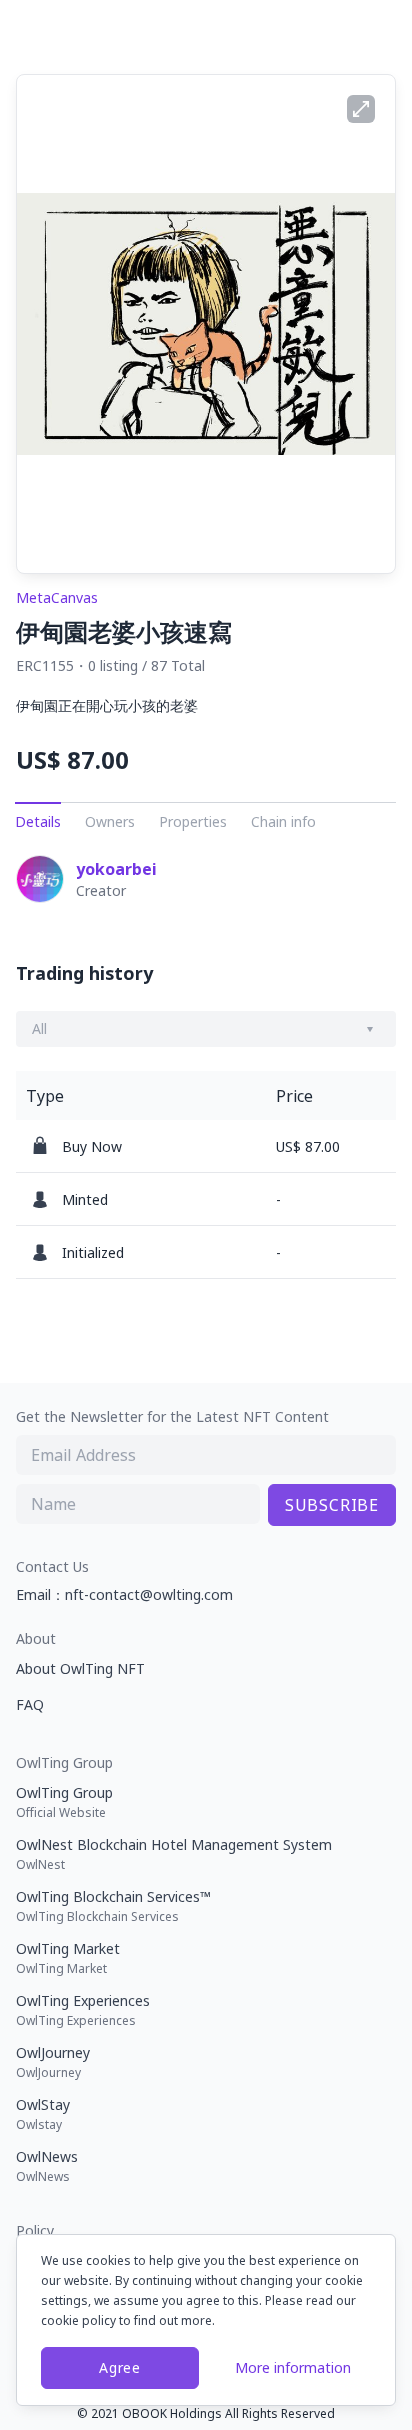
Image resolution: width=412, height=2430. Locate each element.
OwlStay (43, 2114)
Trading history (84, 973)
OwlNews (47, 2166)
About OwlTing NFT (80, 1668)
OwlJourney (53, 2062)
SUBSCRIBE (332, 1505)
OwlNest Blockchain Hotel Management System (174, 1854)
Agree (120, 2367)
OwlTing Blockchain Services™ (113, 1906)
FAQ (30, 1704)
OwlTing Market (68, 1958)
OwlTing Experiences (83, 2010)
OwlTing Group (64, 1802)
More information (293, 2367)
